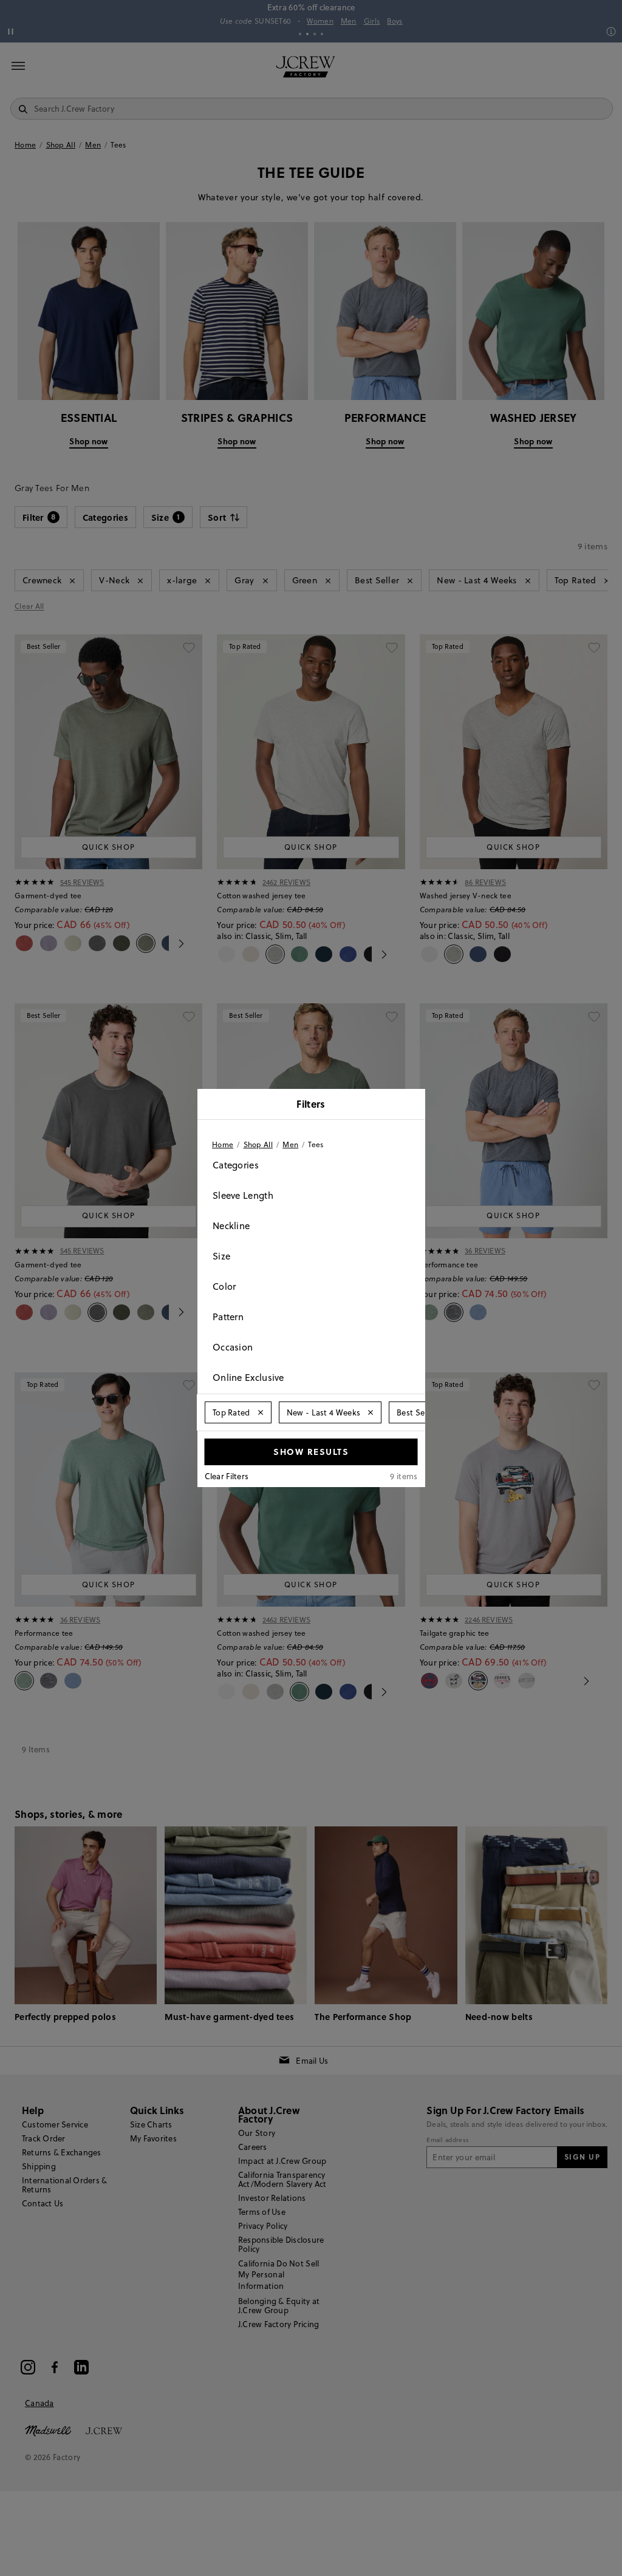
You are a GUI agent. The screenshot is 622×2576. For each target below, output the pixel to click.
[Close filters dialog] (412, 1105)
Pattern (228, 1317)
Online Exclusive (248, 1378)
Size (221, 1256)
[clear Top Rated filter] (260, 1412)
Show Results (311, 1451)
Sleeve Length (243, 1195)
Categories (236, 1165)
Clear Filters (227, 1476)
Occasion (233, 1347)
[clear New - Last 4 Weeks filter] (371, 1412)
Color (224, 1286)
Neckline (231, 1226)
